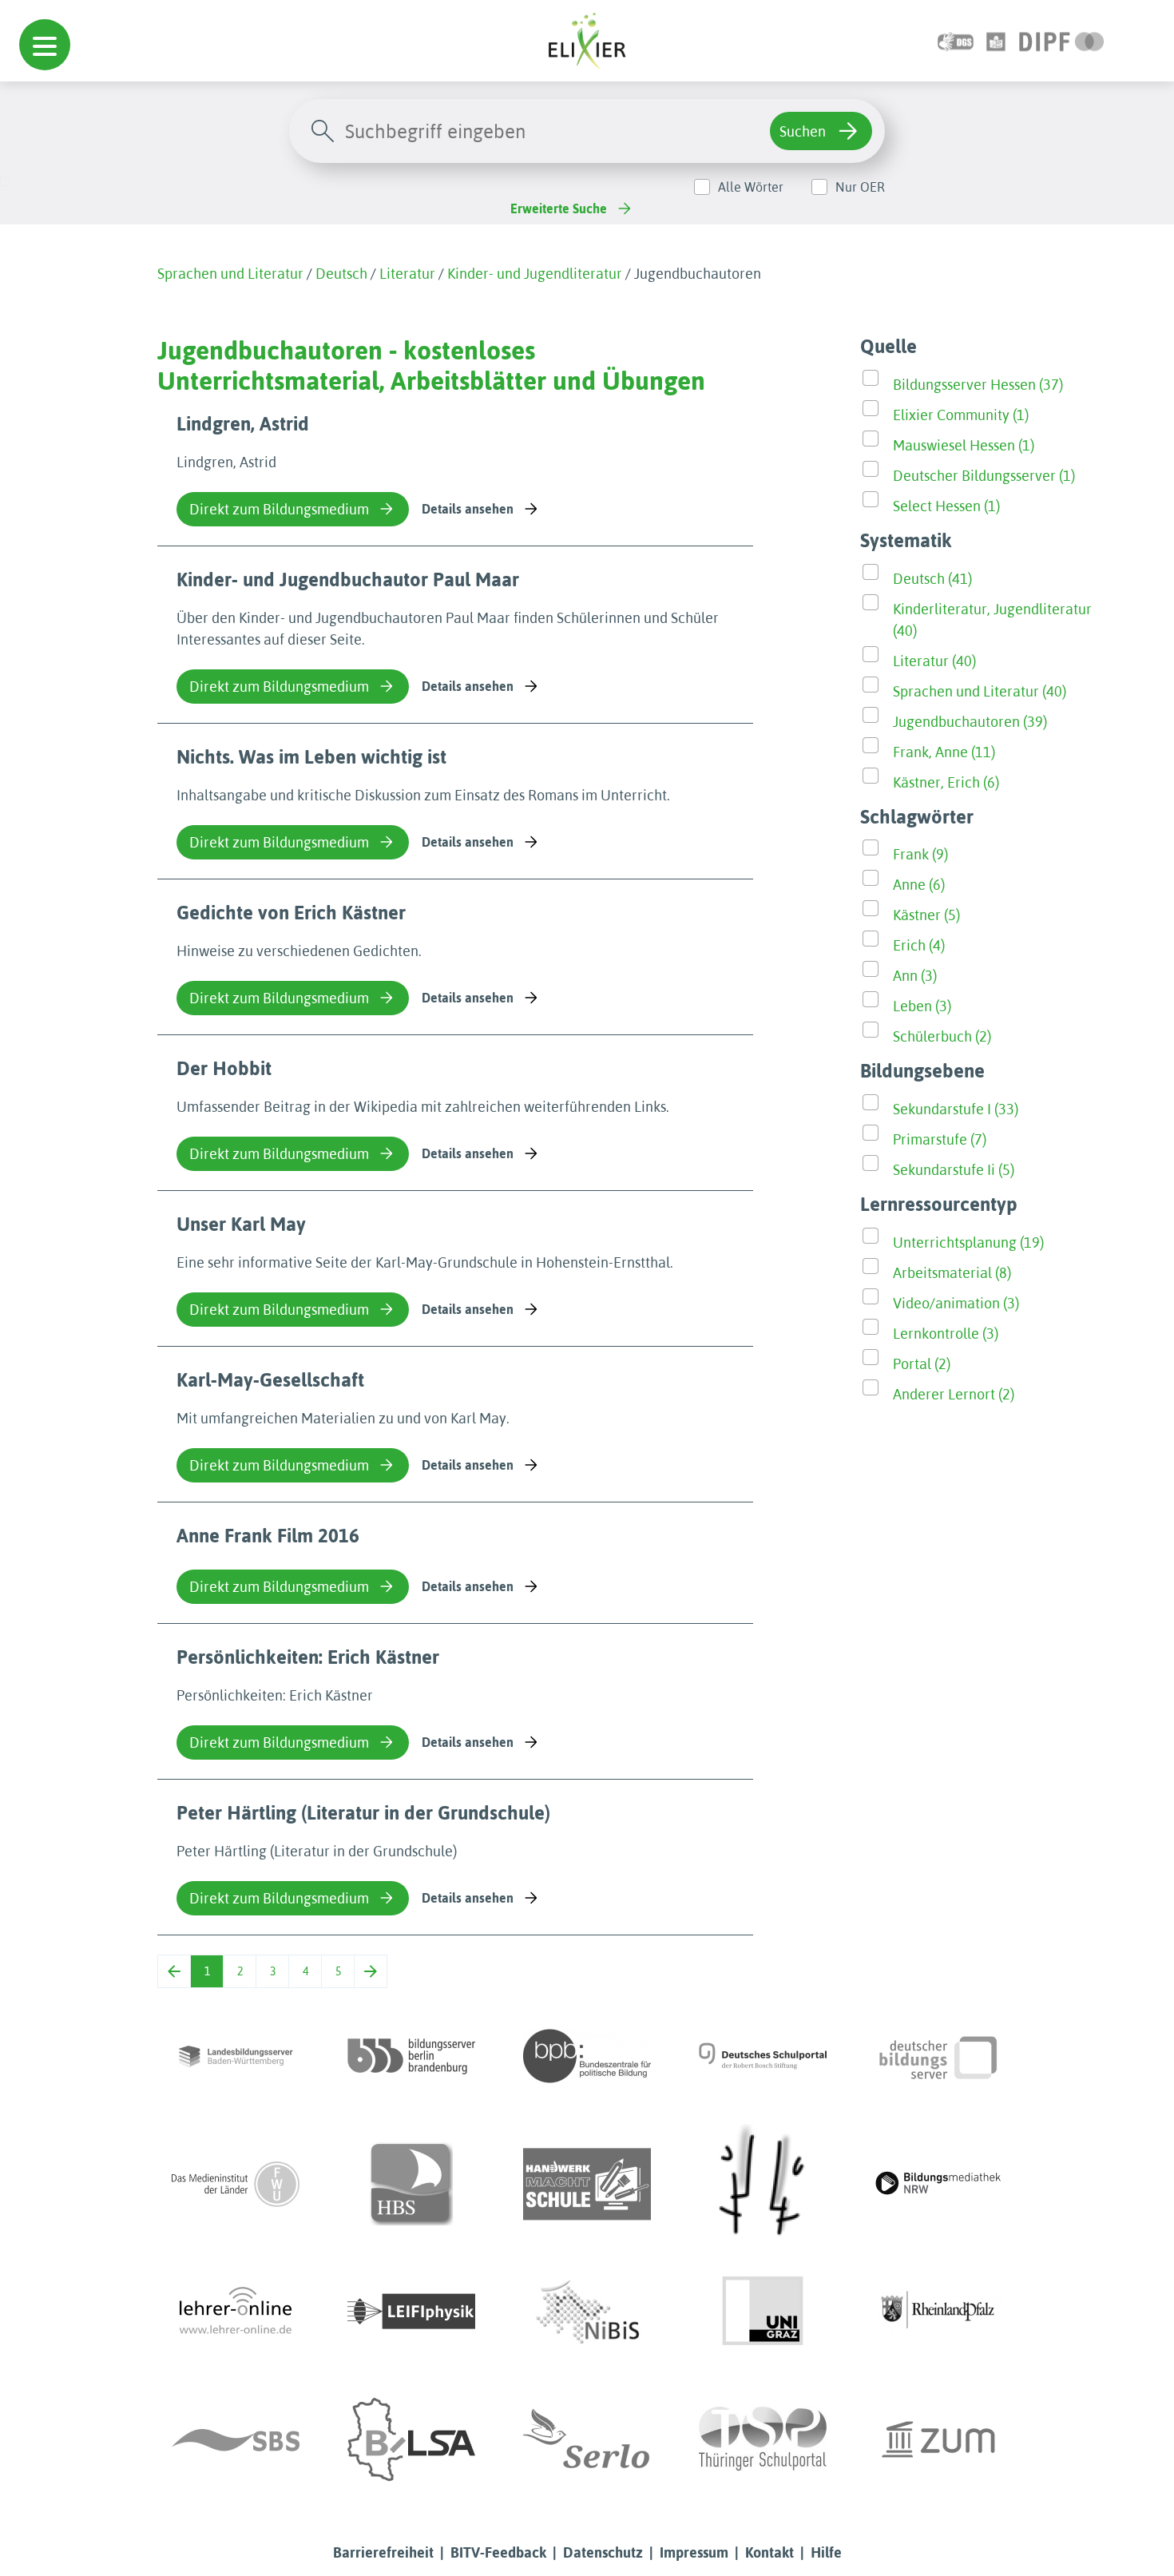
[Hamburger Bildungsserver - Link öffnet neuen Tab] (411, 2184)
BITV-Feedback (498, 2552)
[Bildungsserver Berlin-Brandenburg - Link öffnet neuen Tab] (411, 2056)
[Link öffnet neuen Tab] (1062, 40)
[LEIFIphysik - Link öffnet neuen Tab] (411, 2312)
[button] (45, 45)
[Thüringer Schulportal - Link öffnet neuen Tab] (763, 2439)
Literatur (407, 274)
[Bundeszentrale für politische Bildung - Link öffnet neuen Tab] (587, 2056)
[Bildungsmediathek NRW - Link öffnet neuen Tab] (938, 2184)
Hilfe (826, 2552)
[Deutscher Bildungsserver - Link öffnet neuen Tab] (938, 2056)
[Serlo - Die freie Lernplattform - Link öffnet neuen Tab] (587, 2439)
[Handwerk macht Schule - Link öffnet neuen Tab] (587, 2184)
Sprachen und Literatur (230, 274)
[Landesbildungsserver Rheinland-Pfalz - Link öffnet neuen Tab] (938, 2312)
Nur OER (860, 187)
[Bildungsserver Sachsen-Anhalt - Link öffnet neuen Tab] (411, 2439)
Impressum (694, 2552)
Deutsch (341, 274)
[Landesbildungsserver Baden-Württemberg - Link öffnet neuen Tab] (236, 2056)
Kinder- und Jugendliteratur (535, 274)
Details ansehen (468, 509)
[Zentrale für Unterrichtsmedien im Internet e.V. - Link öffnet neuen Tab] (938, 2439)
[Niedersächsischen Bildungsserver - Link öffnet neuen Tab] (587, 2312)
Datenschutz (603, 2552)
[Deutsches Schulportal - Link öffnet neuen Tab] (763, 2056)
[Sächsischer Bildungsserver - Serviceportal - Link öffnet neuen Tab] (236, 2439)
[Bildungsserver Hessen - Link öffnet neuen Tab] (763, 2184)
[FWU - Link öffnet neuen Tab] (236, 2184)
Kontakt (769, 2552)
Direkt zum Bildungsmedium (279, 509)
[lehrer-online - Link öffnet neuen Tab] (236, 2312)
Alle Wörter (751, 187)
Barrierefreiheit (383, 2552)
